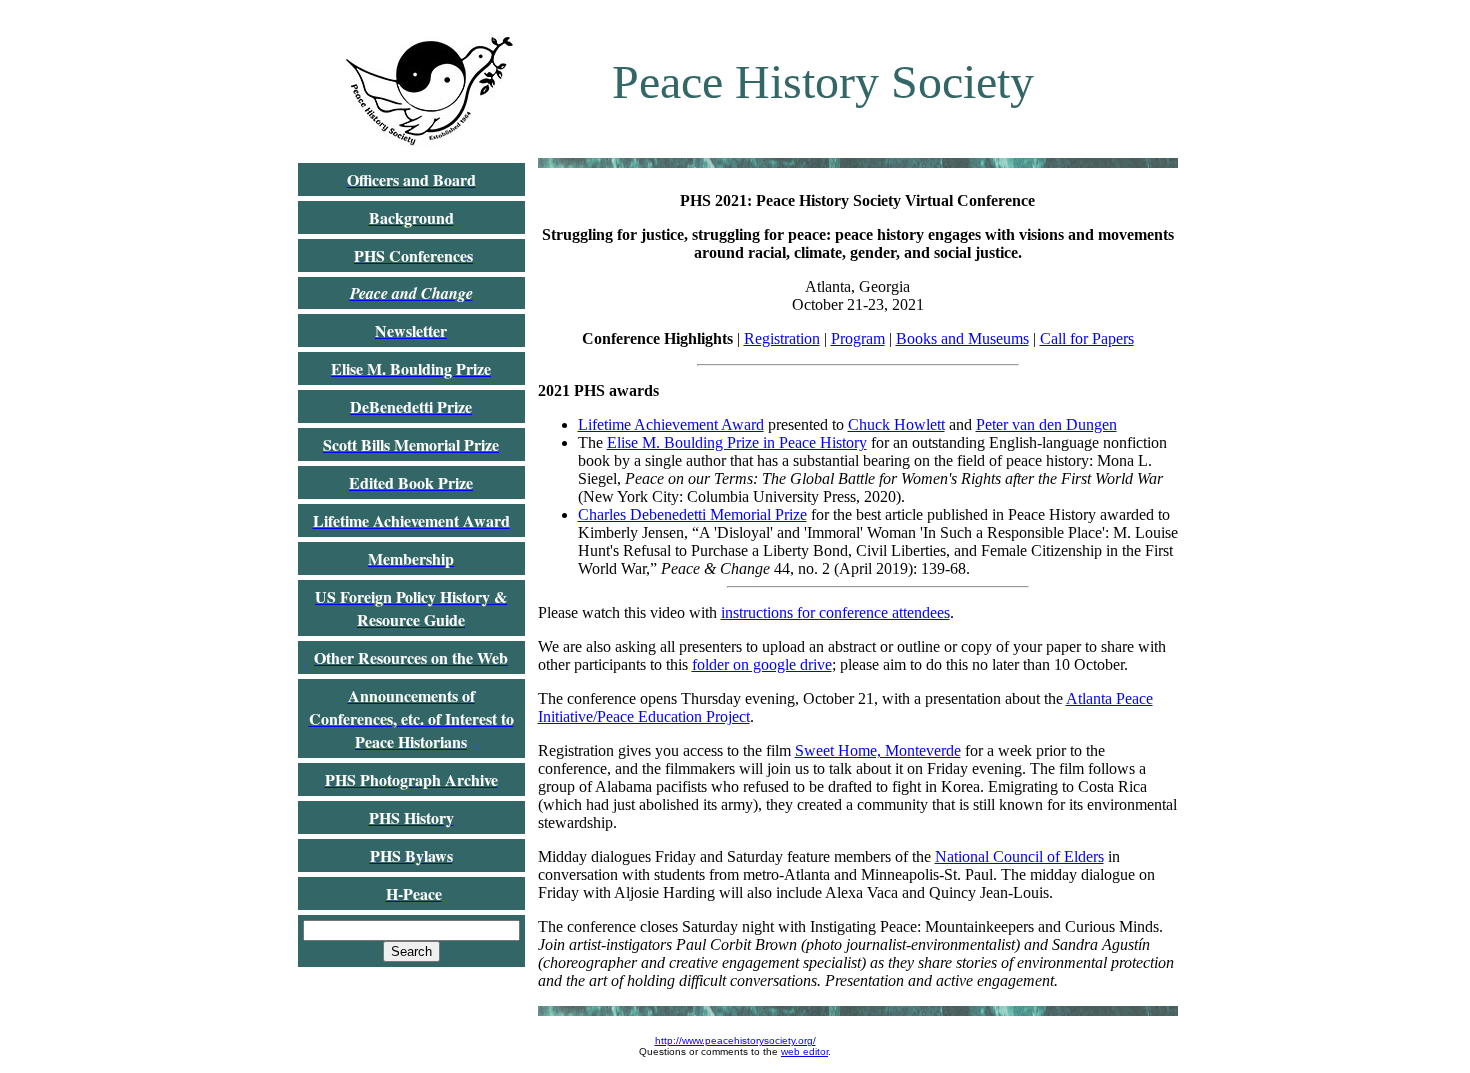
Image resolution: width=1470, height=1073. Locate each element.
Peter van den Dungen (1046, 424)
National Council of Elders (1019, 856)
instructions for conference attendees (835, 612)
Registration (782, 338)
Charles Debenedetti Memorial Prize (692, 514)
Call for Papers (1087, 338)
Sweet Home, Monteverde (878, 750)
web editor (804, 1051)
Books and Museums (962, 338)
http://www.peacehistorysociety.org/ (735, 1040)
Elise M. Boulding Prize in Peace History (737, 442)
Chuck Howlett (896, 424)
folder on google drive (762, 664)
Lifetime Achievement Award (671, 424)
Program (858, 338)
